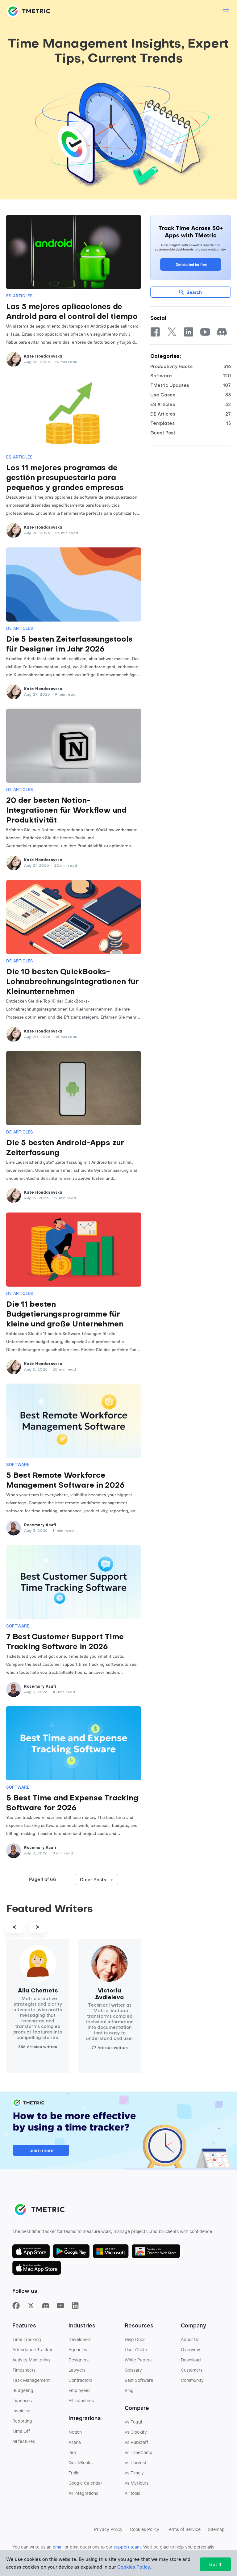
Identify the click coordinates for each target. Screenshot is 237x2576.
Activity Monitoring (31, 2360)
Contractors (80, 2381)
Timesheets (24, 2370)
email (58, 2547)
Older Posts (96, 1879)
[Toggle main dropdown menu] (226, 11)
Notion (75, 2432)
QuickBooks (81, 2463)
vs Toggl (133, 2422)
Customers (192, 2370)
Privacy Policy (108, 2530)
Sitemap (216, 2530)
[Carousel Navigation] (74, 1927)
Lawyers (77, 2370)
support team (127, 2547)
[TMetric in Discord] (46, 2306)
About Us (190, 2340)
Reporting (22, 2421)
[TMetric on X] (31, 2306)
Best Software (139, 2381)
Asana (75, 2443)
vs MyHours (137, 2483)
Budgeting (23, 2391)
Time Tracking (27, 2340)
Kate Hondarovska (43, 357)
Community (192, 2381)
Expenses (22, 2401)
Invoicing (21, 2411)
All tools (132, 2494)
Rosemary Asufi (40, 1525)
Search (194, 292)
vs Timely (134, 2473)
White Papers (138, 2360)
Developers (80, 2340)
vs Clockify (136, 2432)
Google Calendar (85, 2483)
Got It (215, 2564)
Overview (190, 2350)
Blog (129, 2391)
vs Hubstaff (136, 2443)
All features (24, 2442)
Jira (72, 2453)
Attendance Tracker (32, 2350)
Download (191, 2360)
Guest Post (163, 433)
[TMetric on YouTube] (60, 2306)
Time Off (21, 2431)
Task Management (31, 2381)
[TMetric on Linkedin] (75, 2306)
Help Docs (135, 2340)
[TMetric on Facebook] (16, 2306)
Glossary (133, 2370)
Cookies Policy (145, 2530)
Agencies (78, 2350)
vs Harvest (135, 2463)
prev (15, 1927)
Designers (79, 2360)
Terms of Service (184, 2530)
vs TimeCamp (139, 2453)
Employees (79, 2391)
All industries (81, 2401)
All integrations (83, 2494)
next (37, 1927)
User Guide (136, 2350)
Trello (74, 2473)
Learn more (41, 2150)
